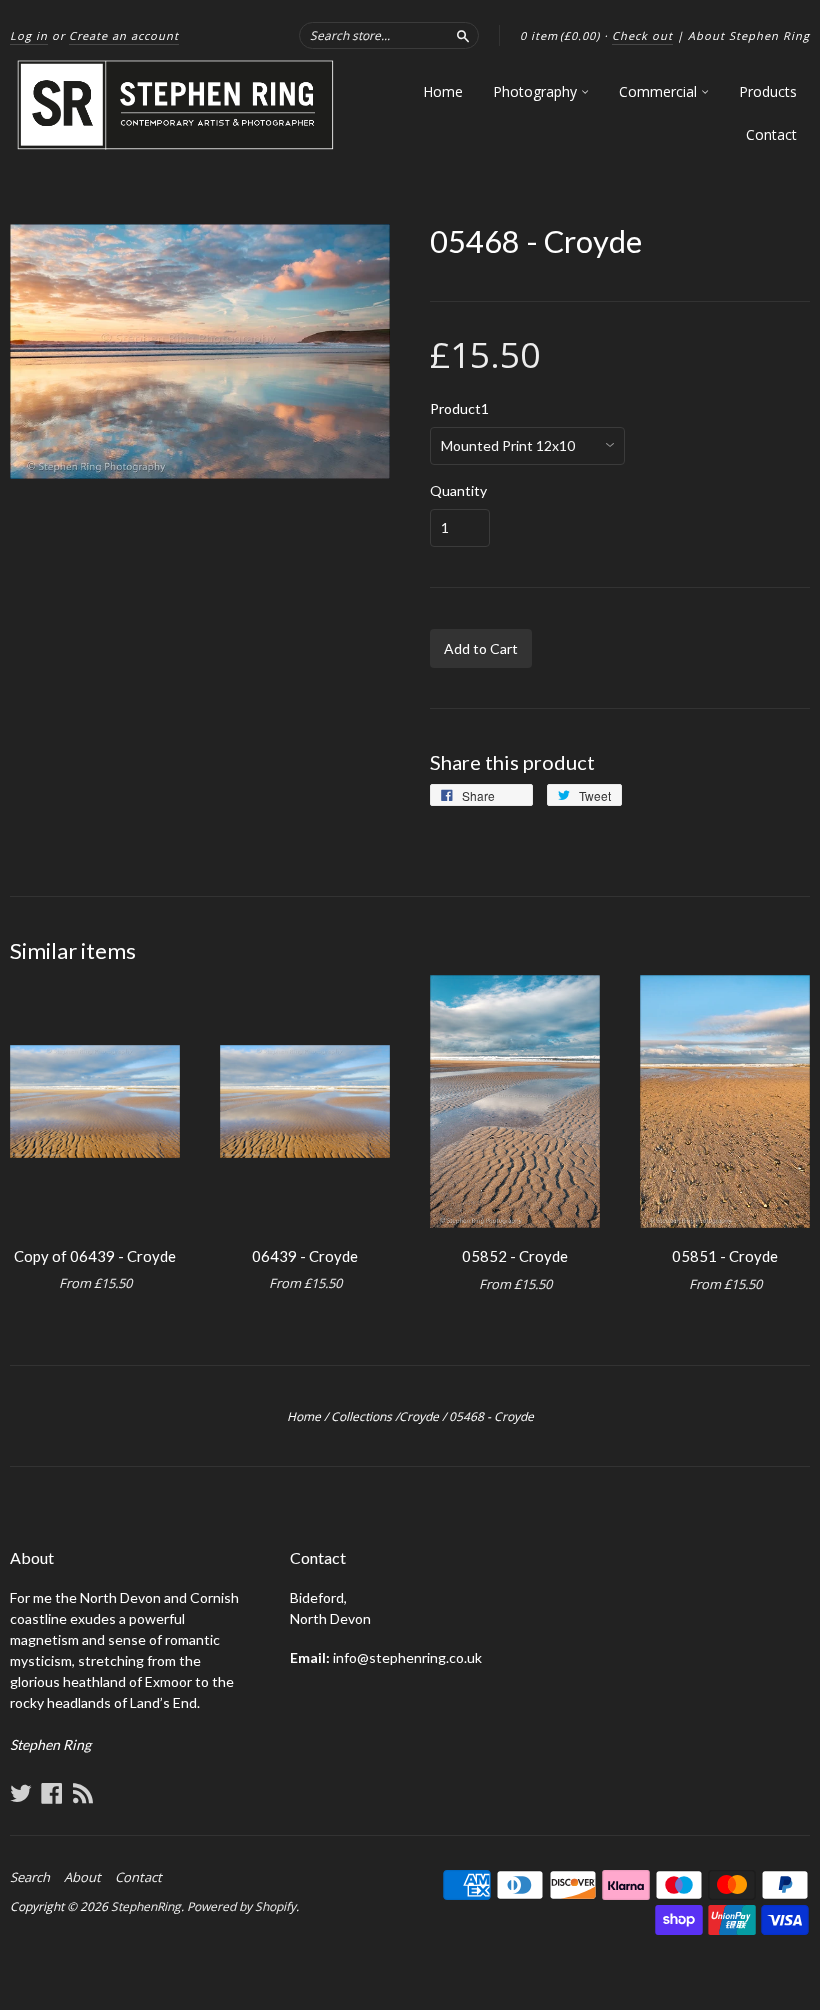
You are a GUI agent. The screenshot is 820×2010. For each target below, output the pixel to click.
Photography (537, 91)
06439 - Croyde (305, 1256)
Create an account (124, 35)
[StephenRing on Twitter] (21, 1793)
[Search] (463, 35)
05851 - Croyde (725, 1256)
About (82, 1877)
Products (768, 91)
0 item (560, 35)
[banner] (176, 105)
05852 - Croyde (515, 1256)
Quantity (458, 491)
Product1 (459, 409)
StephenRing (146, 1906)
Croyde (419, 1416)
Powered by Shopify (241, 1906)
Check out (642, 35)
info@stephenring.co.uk (407, 1657)
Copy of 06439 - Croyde (95, 1256)
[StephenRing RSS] (83, 1793)
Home (443, 91)
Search (30, 1877)
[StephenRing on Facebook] (52, 1793)
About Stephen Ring (749, 35)
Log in (29, 35)
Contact (771, 134)
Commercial (660, 91)
